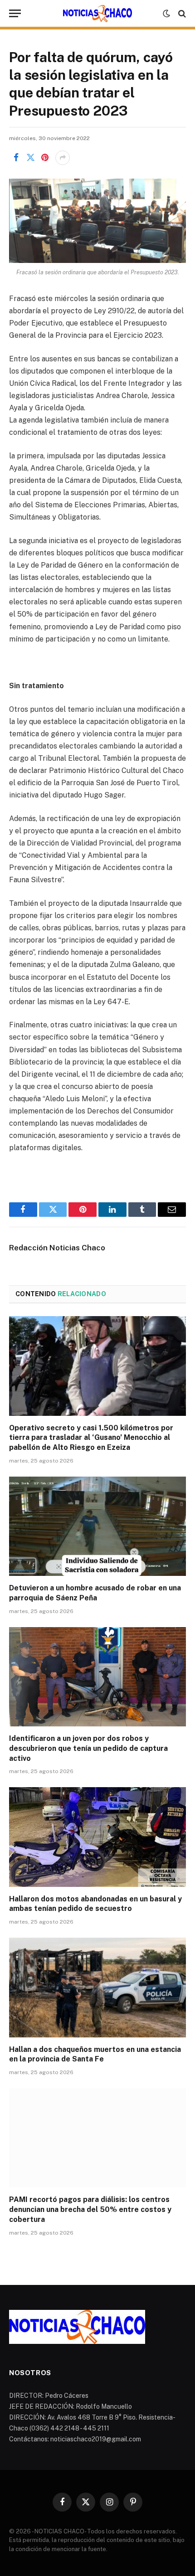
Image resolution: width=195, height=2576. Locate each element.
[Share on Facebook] (16, 158)
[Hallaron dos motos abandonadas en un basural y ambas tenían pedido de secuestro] (97, 1837)
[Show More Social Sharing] (63, 158)
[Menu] (15, 13)
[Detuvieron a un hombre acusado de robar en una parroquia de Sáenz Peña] (97, 1526)
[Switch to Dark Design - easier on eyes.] (166, 14)
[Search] (181, 13)
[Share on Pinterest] (45, 158)
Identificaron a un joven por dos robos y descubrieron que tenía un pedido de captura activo (88, 1748)
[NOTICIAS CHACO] (97, 14)
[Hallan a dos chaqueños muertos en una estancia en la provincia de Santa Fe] (97, 1987)
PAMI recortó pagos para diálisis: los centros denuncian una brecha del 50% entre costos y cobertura (90, 2209)
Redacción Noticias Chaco (57, 1248)
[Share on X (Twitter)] (30, 158)
